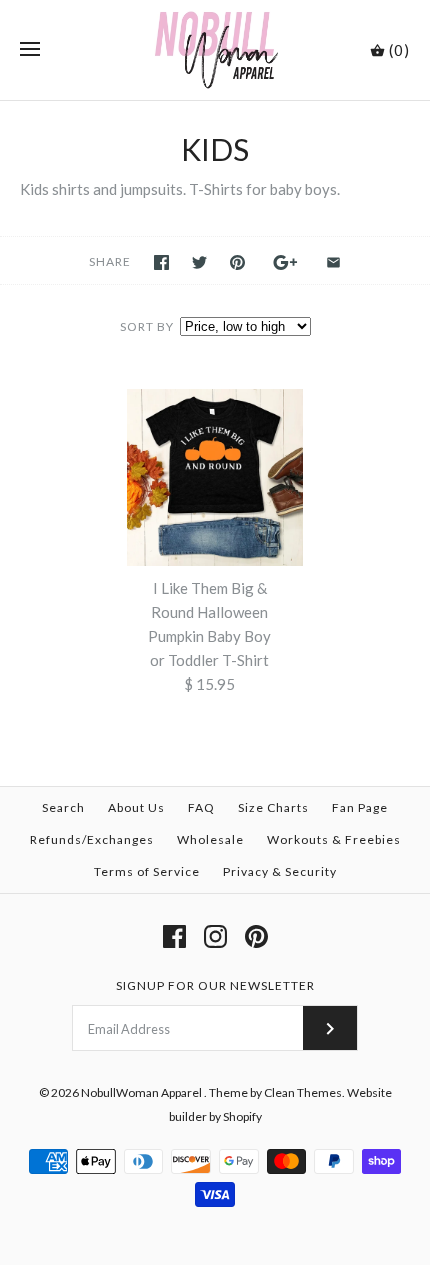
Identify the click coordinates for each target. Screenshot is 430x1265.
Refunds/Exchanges (92, 839)
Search (63, 807)
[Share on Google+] (285, 262)
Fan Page (360, 807)
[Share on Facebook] (161, 262)
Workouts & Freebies (334, 839)
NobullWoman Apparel (142, 1092)
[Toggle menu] (30, 50)
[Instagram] (215, 936)
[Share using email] (333, 262)
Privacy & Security (280, 871)
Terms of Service (147, 871)
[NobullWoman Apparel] (215, 50)
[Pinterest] (256, 936)
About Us (136, 807)
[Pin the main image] (237, 262)
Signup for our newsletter (215, 985)
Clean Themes (303, 1092)
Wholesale (210, 839)
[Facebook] (174, 936)
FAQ (201, 807)
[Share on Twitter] (199, 262)
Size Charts (273, 807)
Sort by (147, 326)
